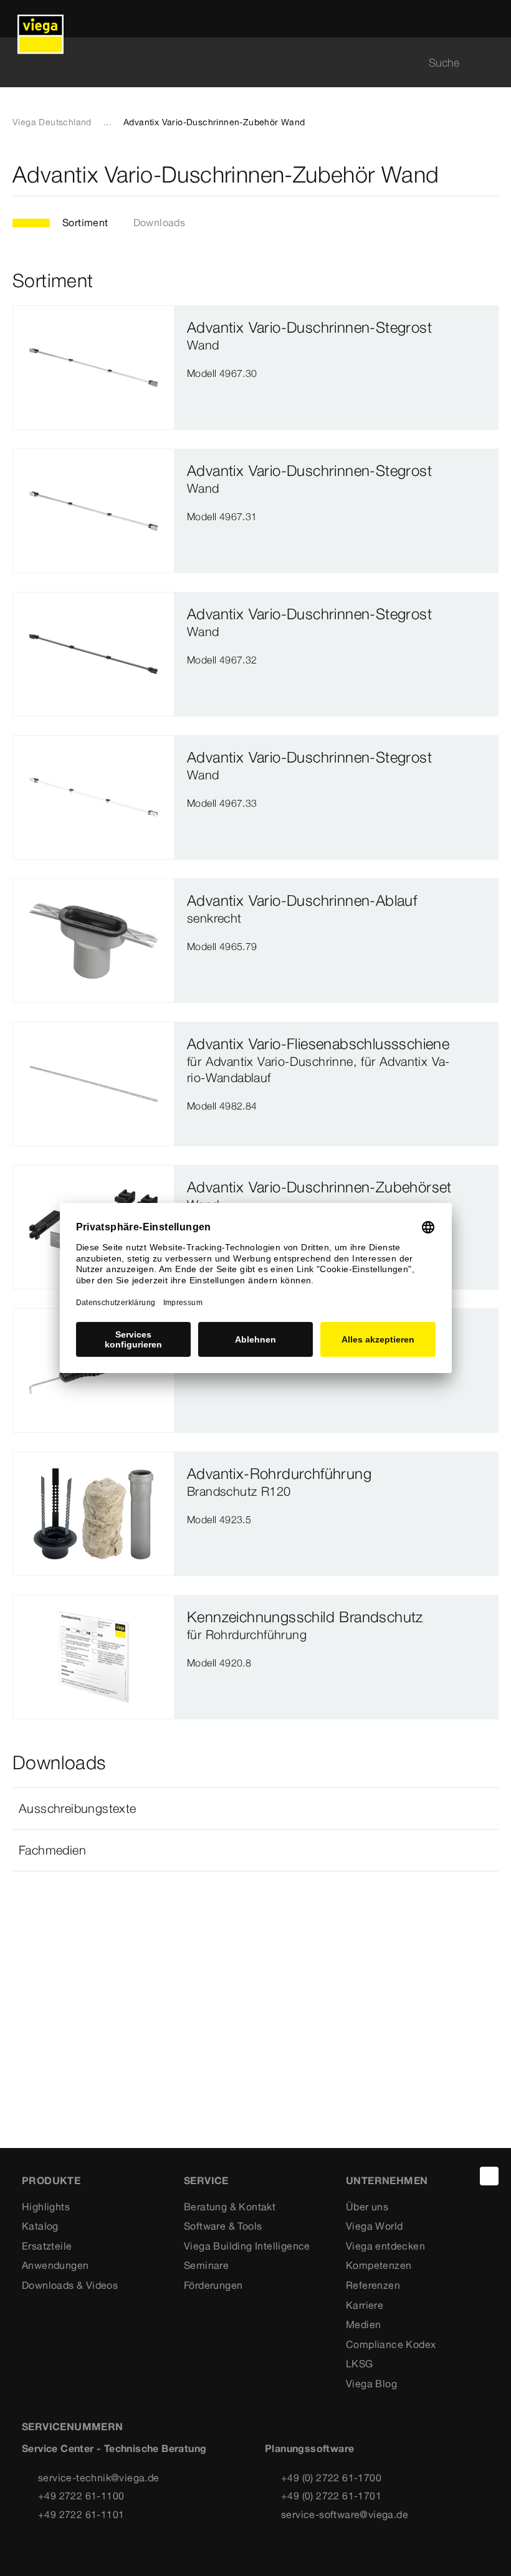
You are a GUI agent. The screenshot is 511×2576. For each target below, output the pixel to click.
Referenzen (373, 2285)
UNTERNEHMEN (387, 2180)
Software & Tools (223, 2226)
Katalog (40, 2226)
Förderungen (213, 2285)
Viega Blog (371, 2384)
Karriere (365, 2305)
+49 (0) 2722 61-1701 (331, 2496)
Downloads (160, 222)
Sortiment (85, 222)
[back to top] (489, 2176)
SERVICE (206, 2180)
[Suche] (491, 63)
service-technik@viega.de (99, 2478)
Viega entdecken (385, 2246)
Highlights (46, 2207)
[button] (255, 1808)
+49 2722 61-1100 (81, 2496)
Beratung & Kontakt (230, 2207)
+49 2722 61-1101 (81, 2514)
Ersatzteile (47, 2246)
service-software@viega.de (345, 2514)
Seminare (206, 2265)
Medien (363, 2324)
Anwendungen (55, 2265)
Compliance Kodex (391, 2344)
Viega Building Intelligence (247, 2246)
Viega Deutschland (52, 122)
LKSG (360, 2364)
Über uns (367, 2207)
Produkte (51, 2180)
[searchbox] (245, 63)
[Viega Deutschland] (41, 19)
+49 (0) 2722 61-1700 (331, 2478)
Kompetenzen (379, 2265)
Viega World (374, 2226)
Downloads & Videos (70, 2285)
